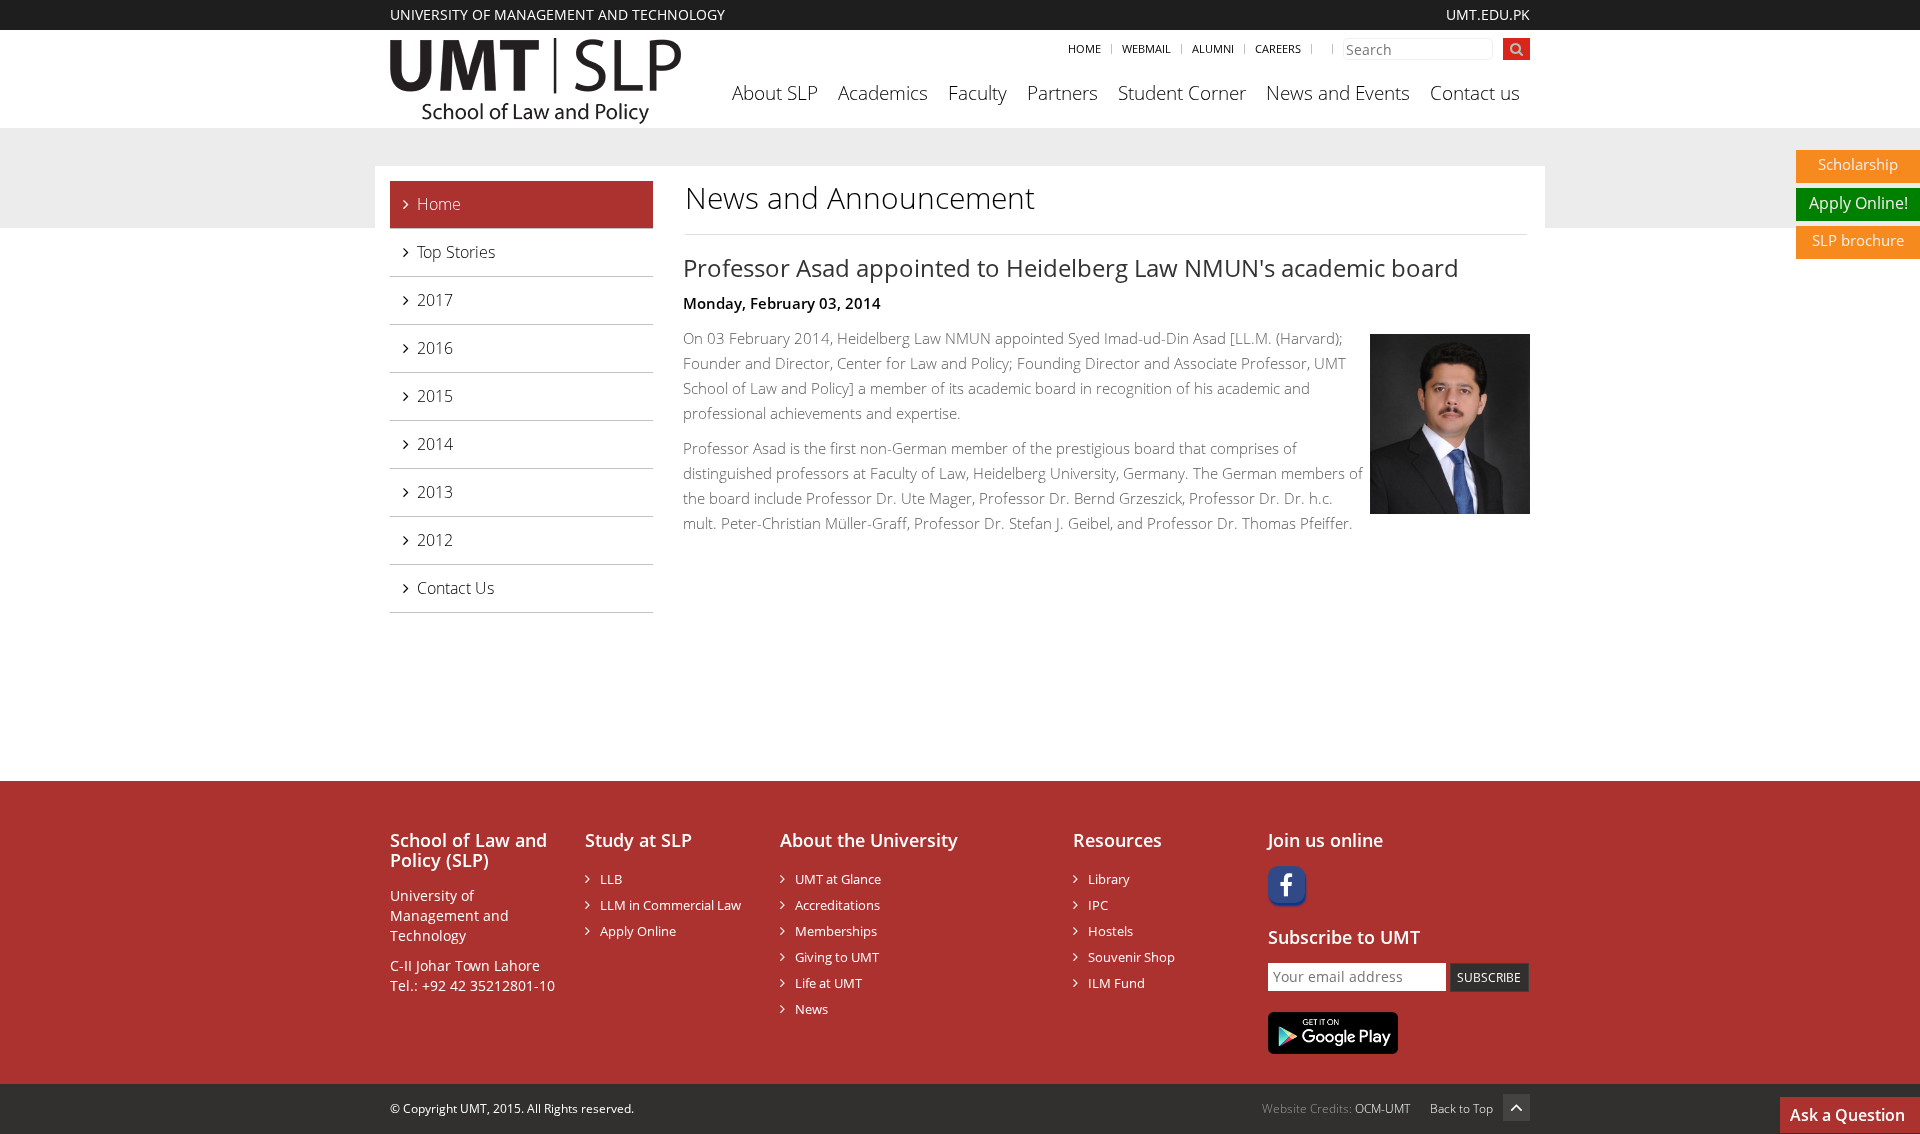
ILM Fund (1116, 983)
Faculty (977, 93)
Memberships (836, 931)
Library (1109, 879)
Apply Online (638, 931)
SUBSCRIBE (1489, 977)
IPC (1098, 905)
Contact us (1475, 93)
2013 (435, 492)
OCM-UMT (1382, 1108)
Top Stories (456, 252)
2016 (435, 348)
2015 (435, 396)
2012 (435, 540)
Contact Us (455, 588)
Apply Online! (1858, 203)
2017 (435, 300)
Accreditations (837, 905)
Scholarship (1858, 164)
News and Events (1338, 93)
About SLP (775, 93)
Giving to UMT (837, 957)
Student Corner (1182, 93)
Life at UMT (828, 983)
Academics (883, 93)
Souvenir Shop (1131, 957)
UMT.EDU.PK (1488, 14)
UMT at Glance (838, 879)
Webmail (1146, 48)
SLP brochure (1858, 240)
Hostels (1110, 931)
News (811, 1009)
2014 (435, 444)
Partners (1062, 93)
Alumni (1213, 48)
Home (1084, 48)
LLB (611, 879)
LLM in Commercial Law (670, 905)
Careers (1278, 48)
